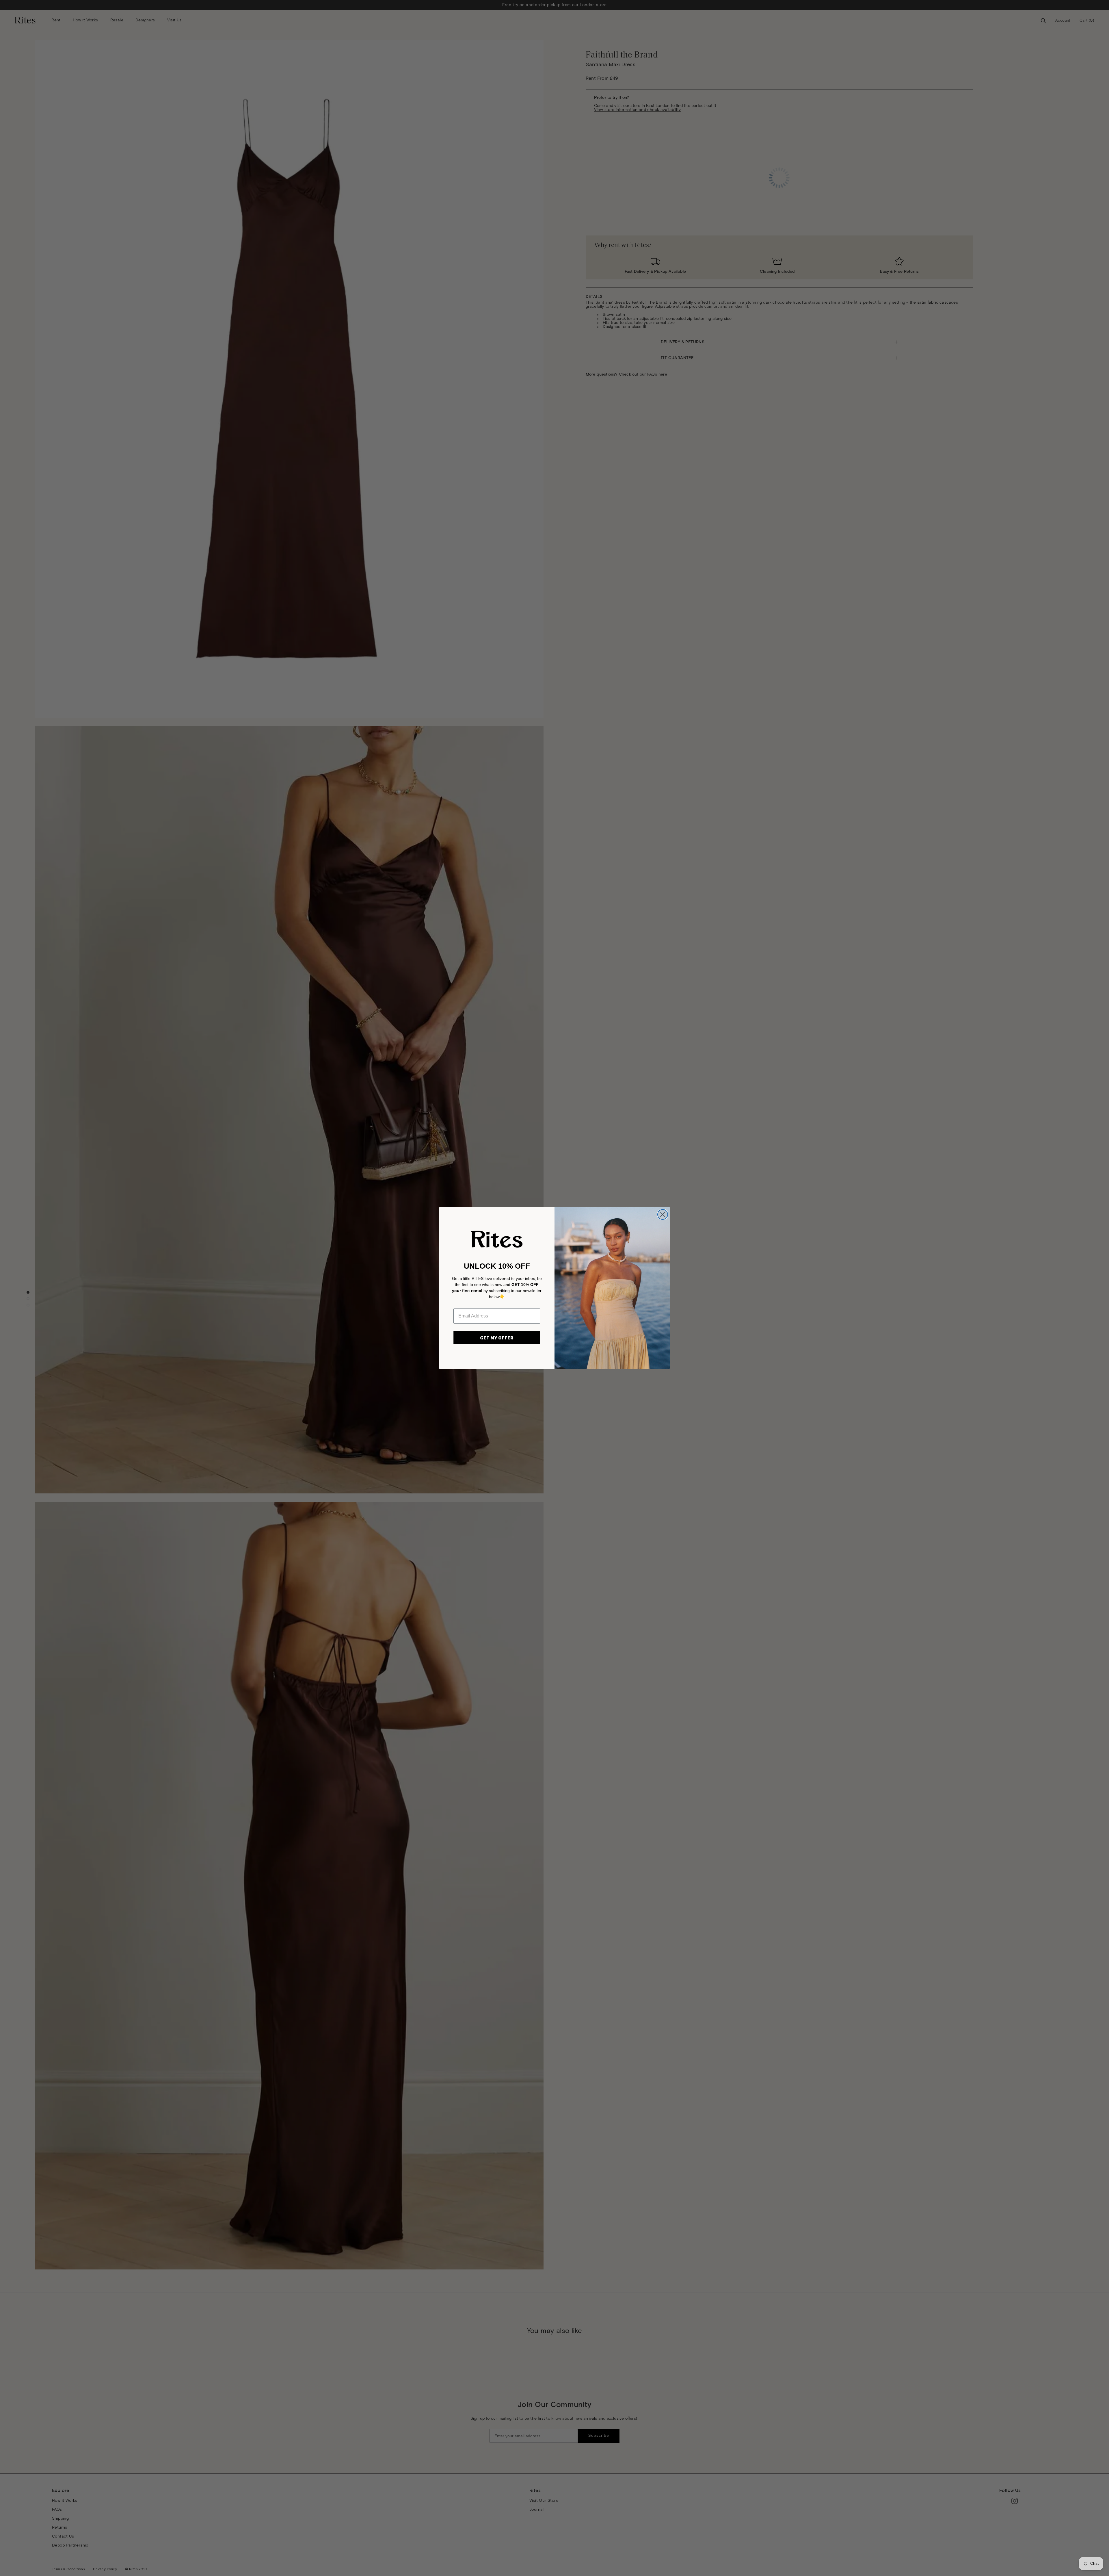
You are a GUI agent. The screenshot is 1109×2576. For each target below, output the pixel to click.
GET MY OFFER (497, 1338)
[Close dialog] (663, 1214)
